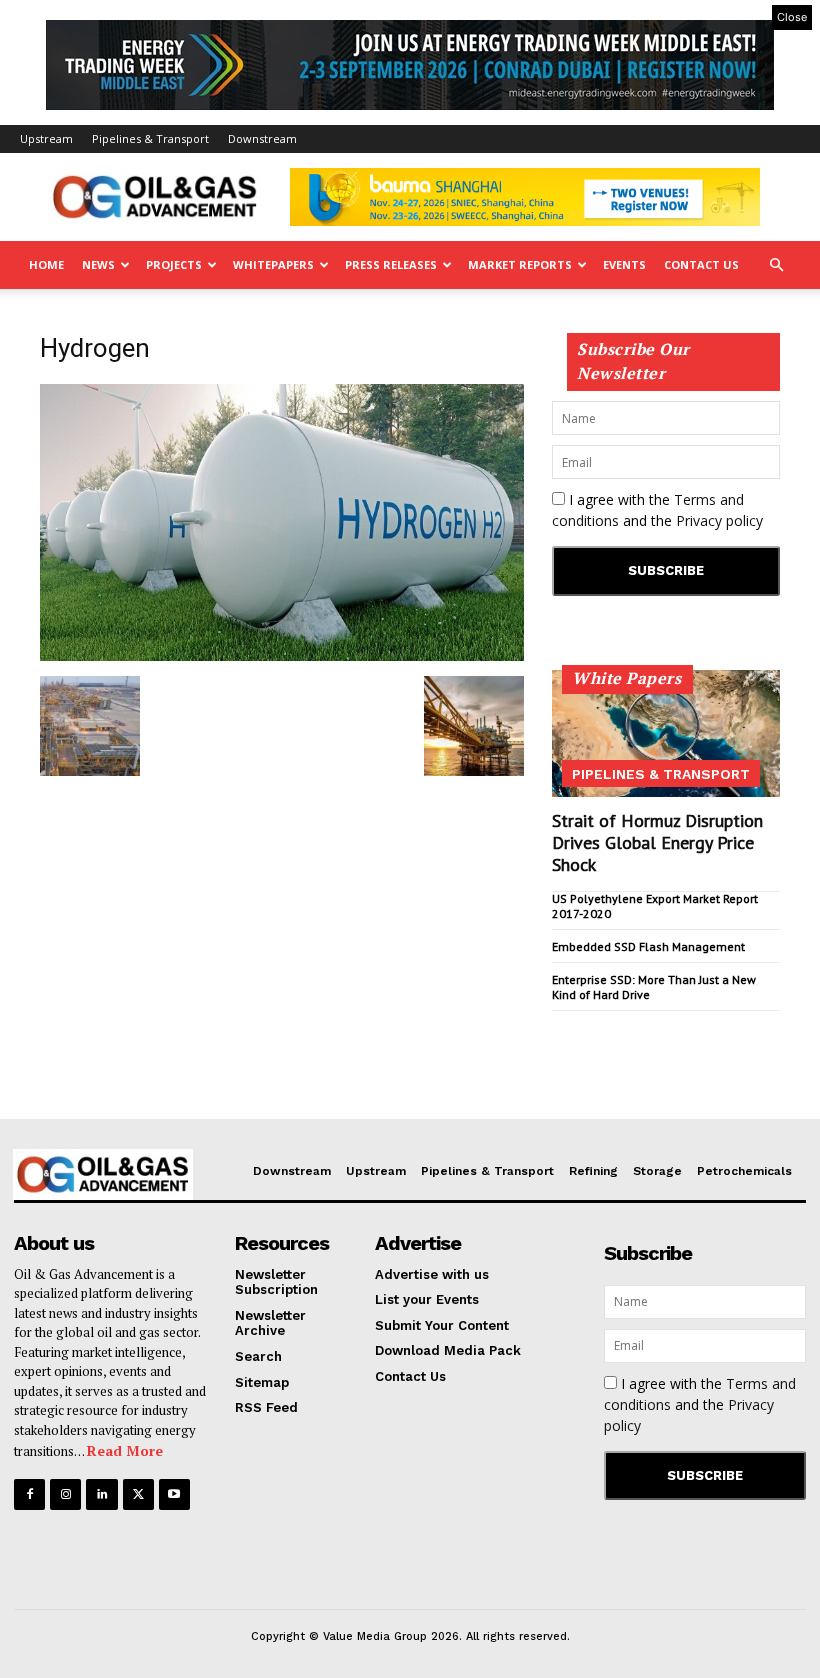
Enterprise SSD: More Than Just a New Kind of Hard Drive (654, 986)
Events (624, 264)
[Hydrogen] (282, 655)
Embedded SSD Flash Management (648, 946)
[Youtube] (174, 1494)
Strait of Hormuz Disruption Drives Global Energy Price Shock (657, 842)
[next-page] (596, 1028)
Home (46, 264)
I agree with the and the (657, 510)
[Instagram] (65, 1494)
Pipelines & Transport (150, 138)
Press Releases (391, 264)
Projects (174, 264)
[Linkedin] (101, 1494)
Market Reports (520, 264)
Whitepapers (273, 264)
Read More (125, 1450)
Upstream (46, 138)
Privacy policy (719, 520)
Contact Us (701, 264)
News (98, 264)
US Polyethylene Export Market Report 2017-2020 (655, 905)
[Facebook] (29, 1494)
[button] (776, 265)
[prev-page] (564, 1028)
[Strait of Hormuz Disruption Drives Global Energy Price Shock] (666, 734)
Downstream (262, 138)
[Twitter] (138, 1494)
